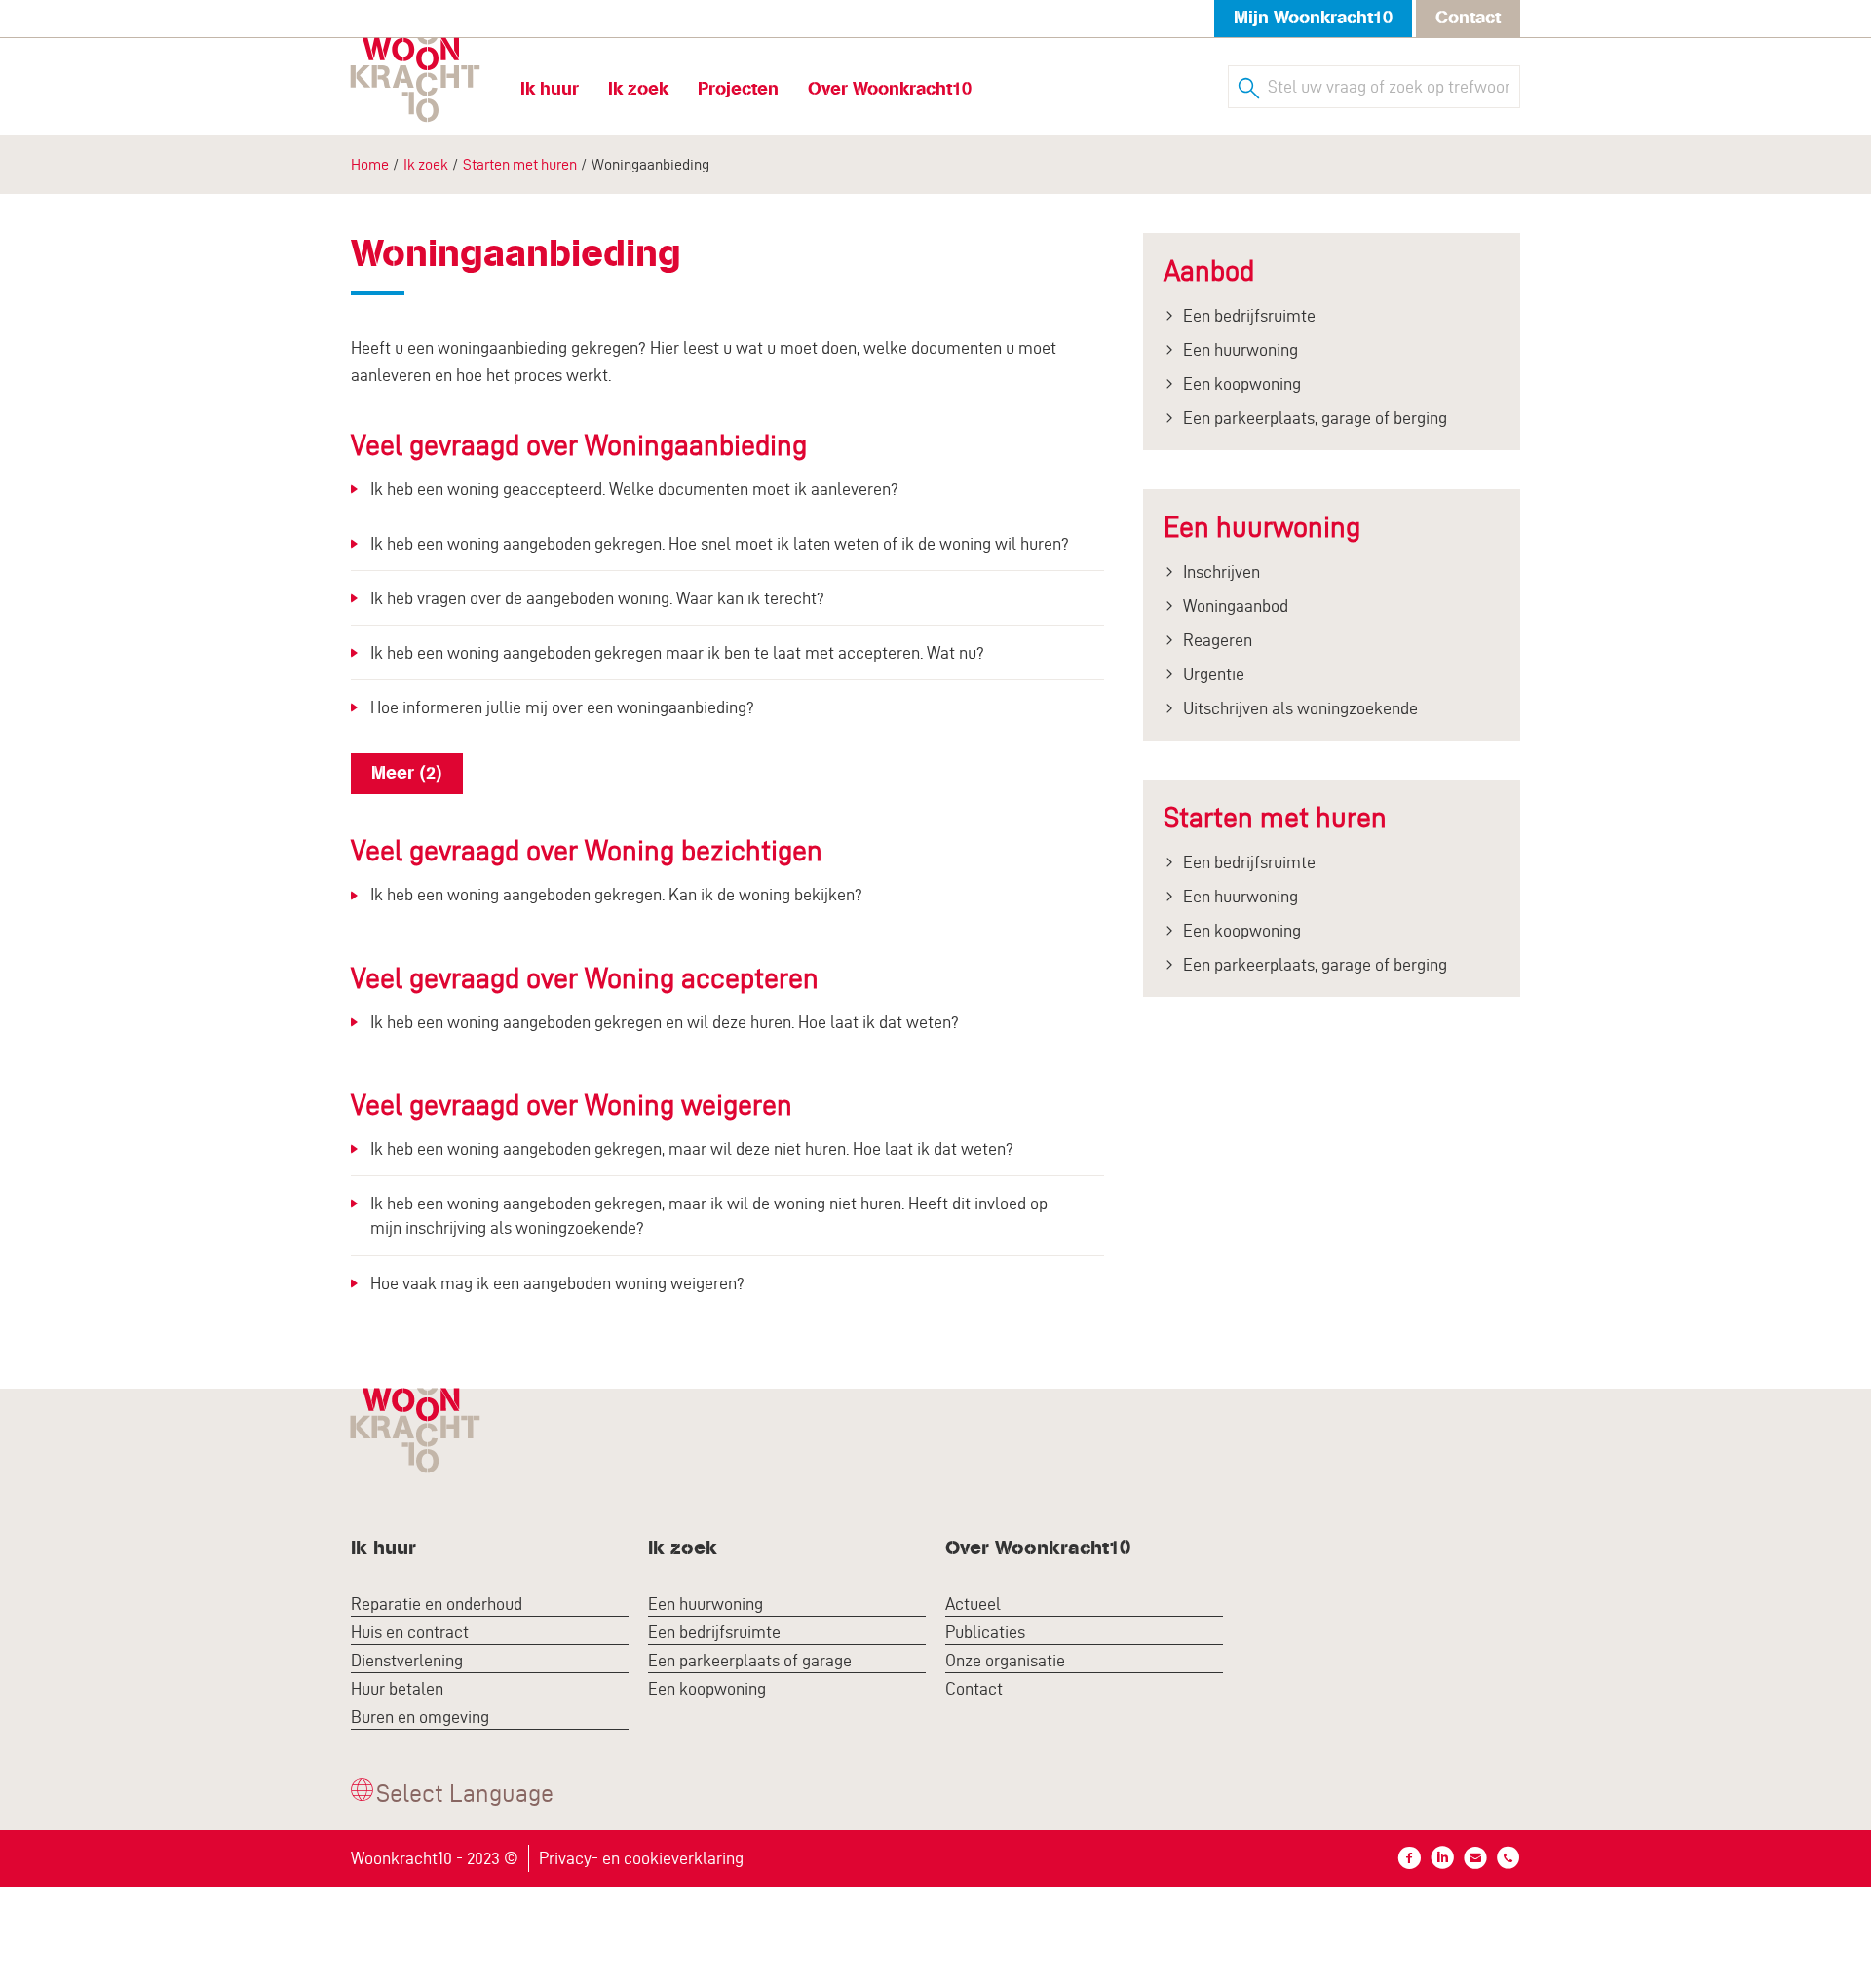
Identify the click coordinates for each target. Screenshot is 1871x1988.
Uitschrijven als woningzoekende (1300, 708)
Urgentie (1214, 674)
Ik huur (550, 89)
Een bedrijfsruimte (1249, 315)
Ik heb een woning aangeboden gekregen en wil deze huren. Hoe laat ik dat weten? (665, 1022)
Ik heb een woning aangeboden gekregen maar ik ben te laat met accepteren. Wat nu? (677, 652)
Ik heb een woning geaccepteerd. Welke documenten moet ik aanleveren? (634, 489)
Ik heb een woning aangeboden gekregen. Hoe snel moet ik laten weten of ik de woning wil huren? (720, 543)
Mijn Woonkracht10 (1313, 18)
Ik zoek (638, 89)
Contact (1468, 18)
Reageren (1218, 640)
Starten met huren (520, 164)
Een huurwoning (1241, 349)
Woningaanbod (1236, 606)
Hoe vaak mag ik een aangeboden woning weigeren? (557, 1283)
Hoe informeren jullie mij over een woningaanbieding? (562, 707)
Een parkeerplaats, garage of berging (1315, 418)
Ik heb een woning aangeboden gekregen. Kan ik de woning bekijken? (616, 894)
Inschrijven (1222, 572)
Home (370, 164)
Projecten (738, 89)
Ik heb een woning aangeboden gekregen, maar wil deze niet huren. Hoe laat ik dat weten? (692, 1148)
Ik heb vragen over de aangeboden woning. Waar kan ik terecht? (597, 598)
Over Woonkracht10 (890, 89)
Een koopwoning (1242, 383)
